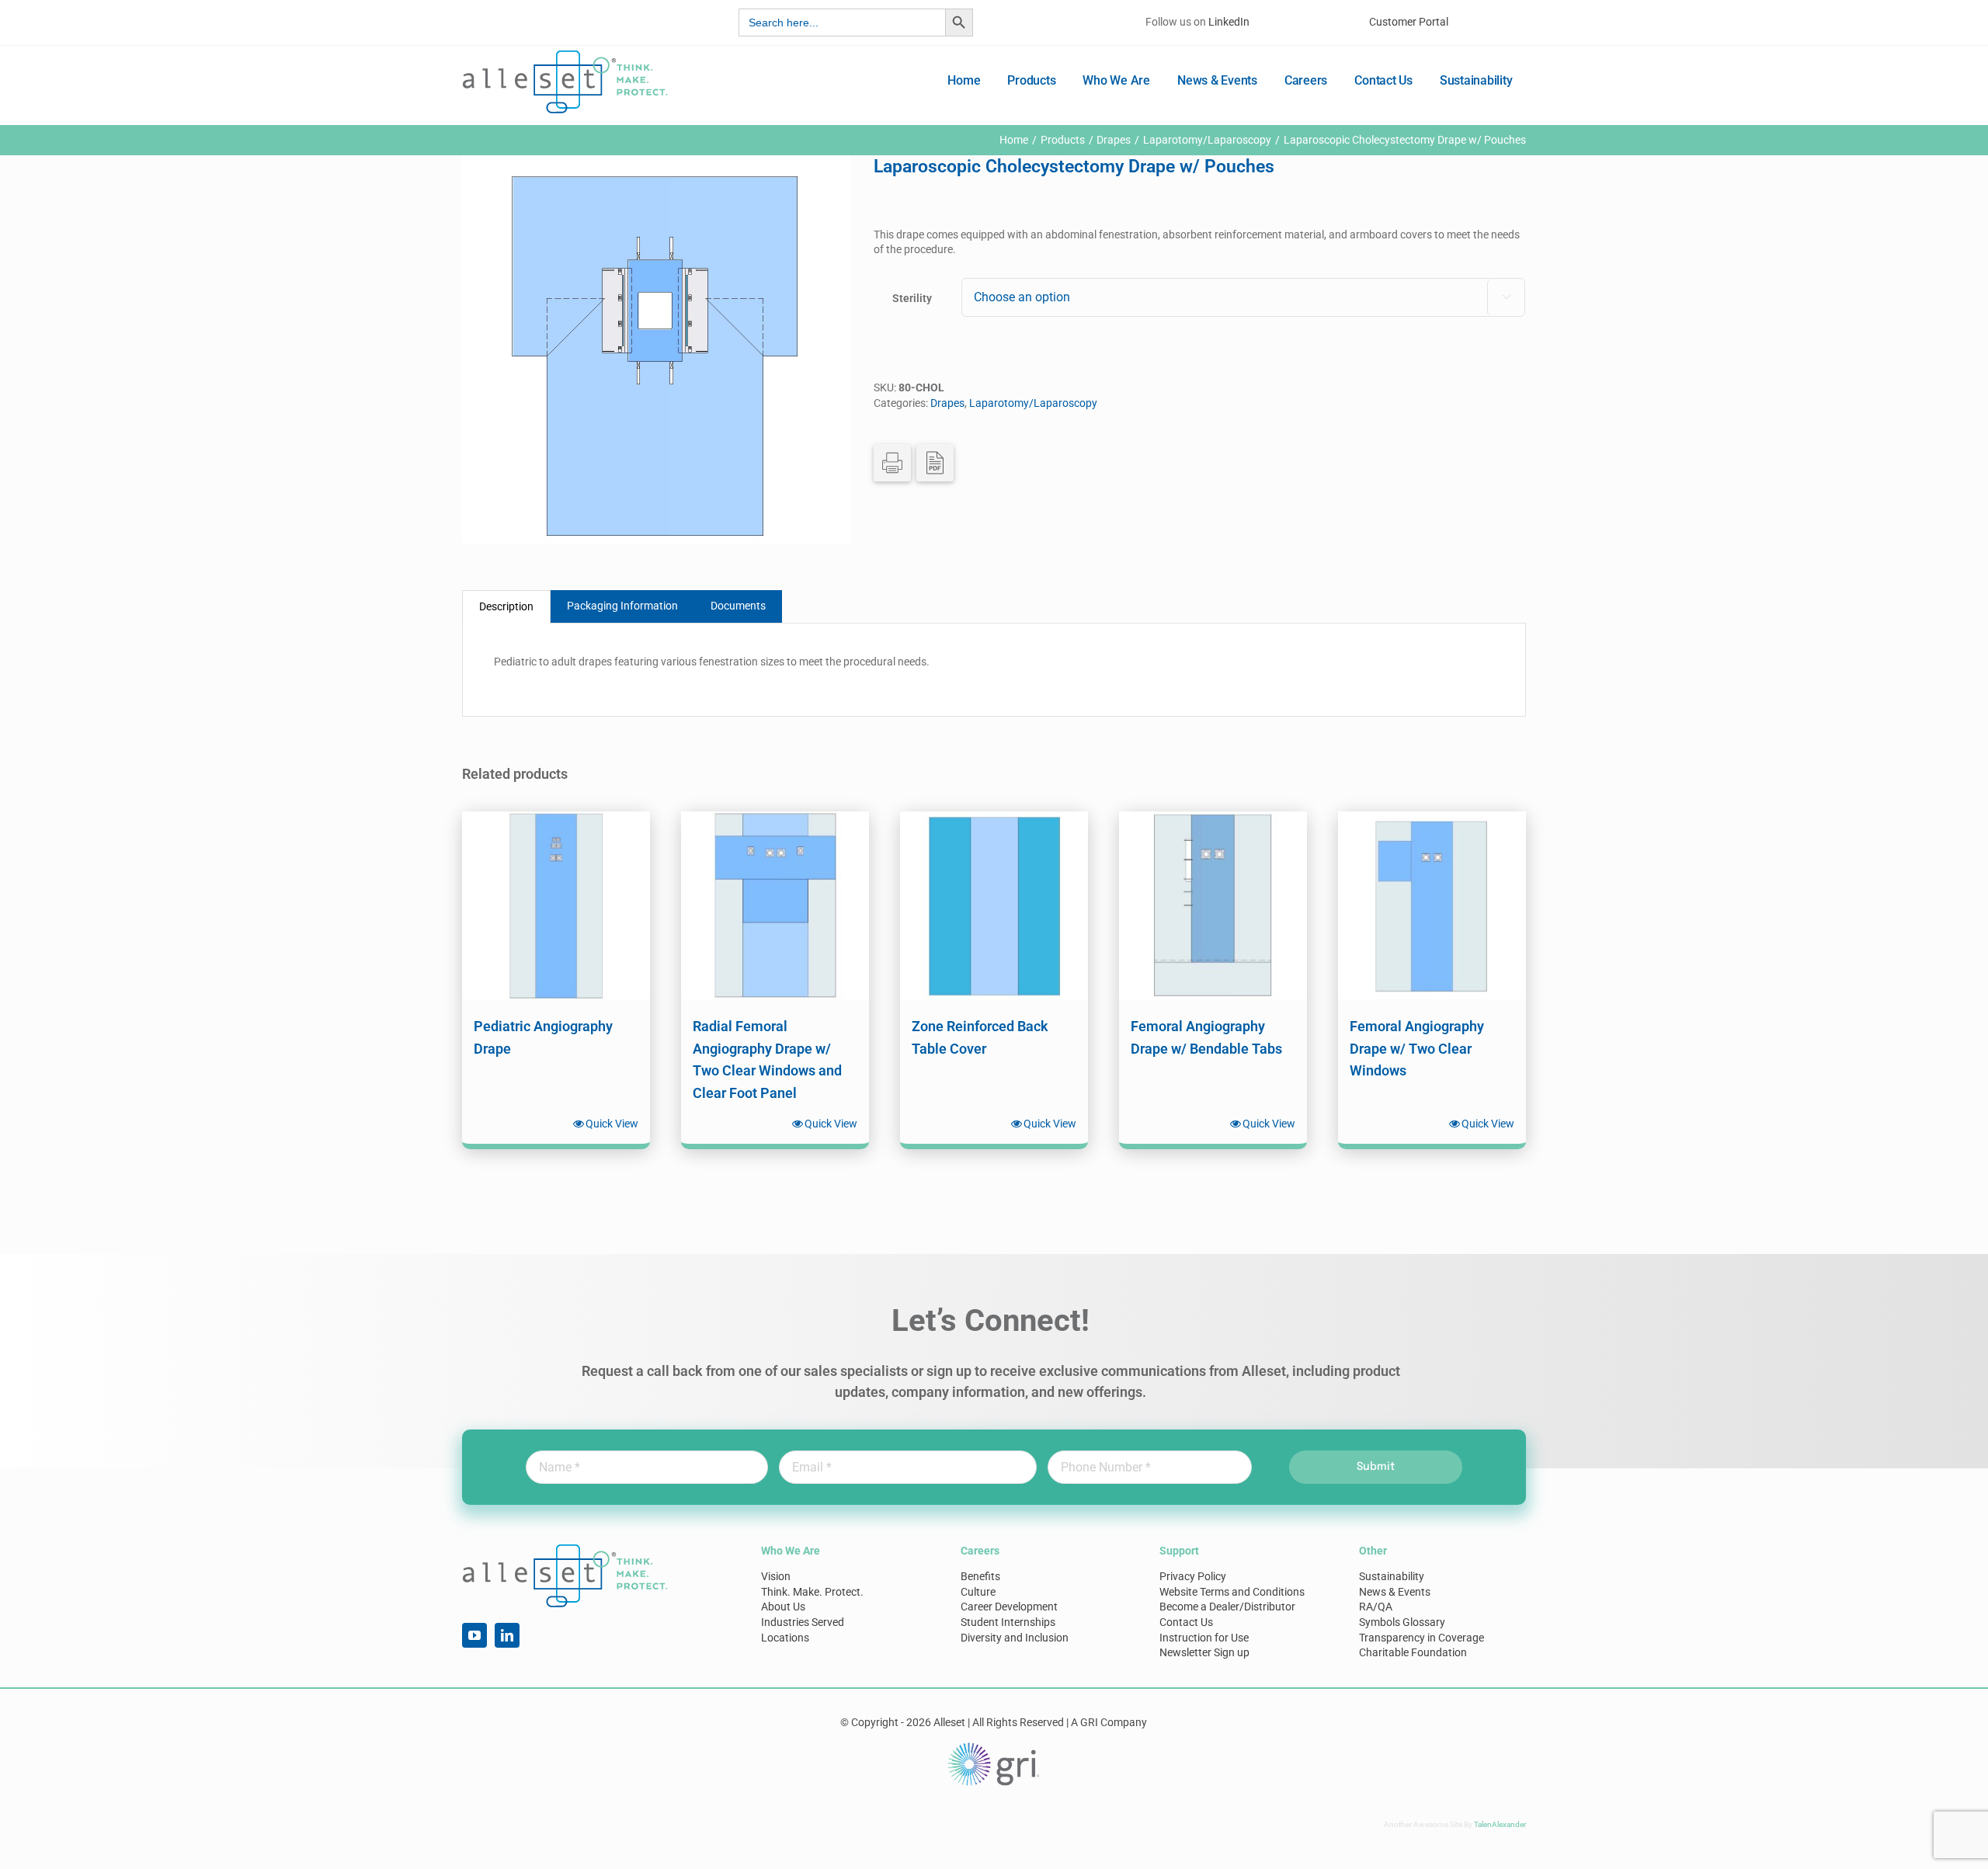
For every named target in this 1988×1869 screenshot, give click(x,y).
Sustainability (1392, 1576)
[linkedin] (507, 1635)
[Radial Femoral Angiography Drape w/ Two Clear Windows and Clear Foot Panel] (775, 905)
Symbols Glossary (1402, 1622)
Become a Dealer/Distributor (1227, 1607)
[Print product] (892, 463)
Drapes (947, 403)
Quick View (612, 1124)
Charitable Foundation (1413, 1652)
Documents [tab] (738, 606)
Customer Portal (1409, 22)
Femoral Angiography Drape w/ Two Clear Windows (1417, 1048)
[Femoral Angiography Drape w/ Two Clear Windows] (1432, 905)
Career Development (1009, 1607)
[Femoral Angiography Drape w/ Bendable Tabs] (1213, 905)
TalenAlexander (1500, 1824)
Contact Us (1186, 1622)
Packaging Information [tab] (622, 606)
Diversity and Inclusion (1015, 1638)
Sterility (912, 298)
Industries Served (803, 1622)
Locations (785, 1638)
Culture (978, 1592)
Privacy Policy (1193, 1576)
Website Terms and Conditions (1232, 1592)
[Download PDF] (935, 463)
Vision (776, 1576)
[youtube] (474, 1635)
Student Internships (1008, 1622)
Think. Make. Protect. (812, 1592)
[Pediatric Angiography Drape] (556, 905)
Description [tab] (506, 606)
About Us (783, 1607)
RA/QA (1376, 1607)
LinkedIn (1229, 22)
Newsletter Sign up (1204, 1652)
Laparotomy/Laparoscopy (1033, 403)
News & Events (1395, 1592)
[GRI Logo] (994, 1746)
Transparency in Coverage (1421, 1638)
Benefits (980, 1576)
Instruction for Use (1204, 1638)
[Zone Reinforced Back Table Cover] (994, 905)
